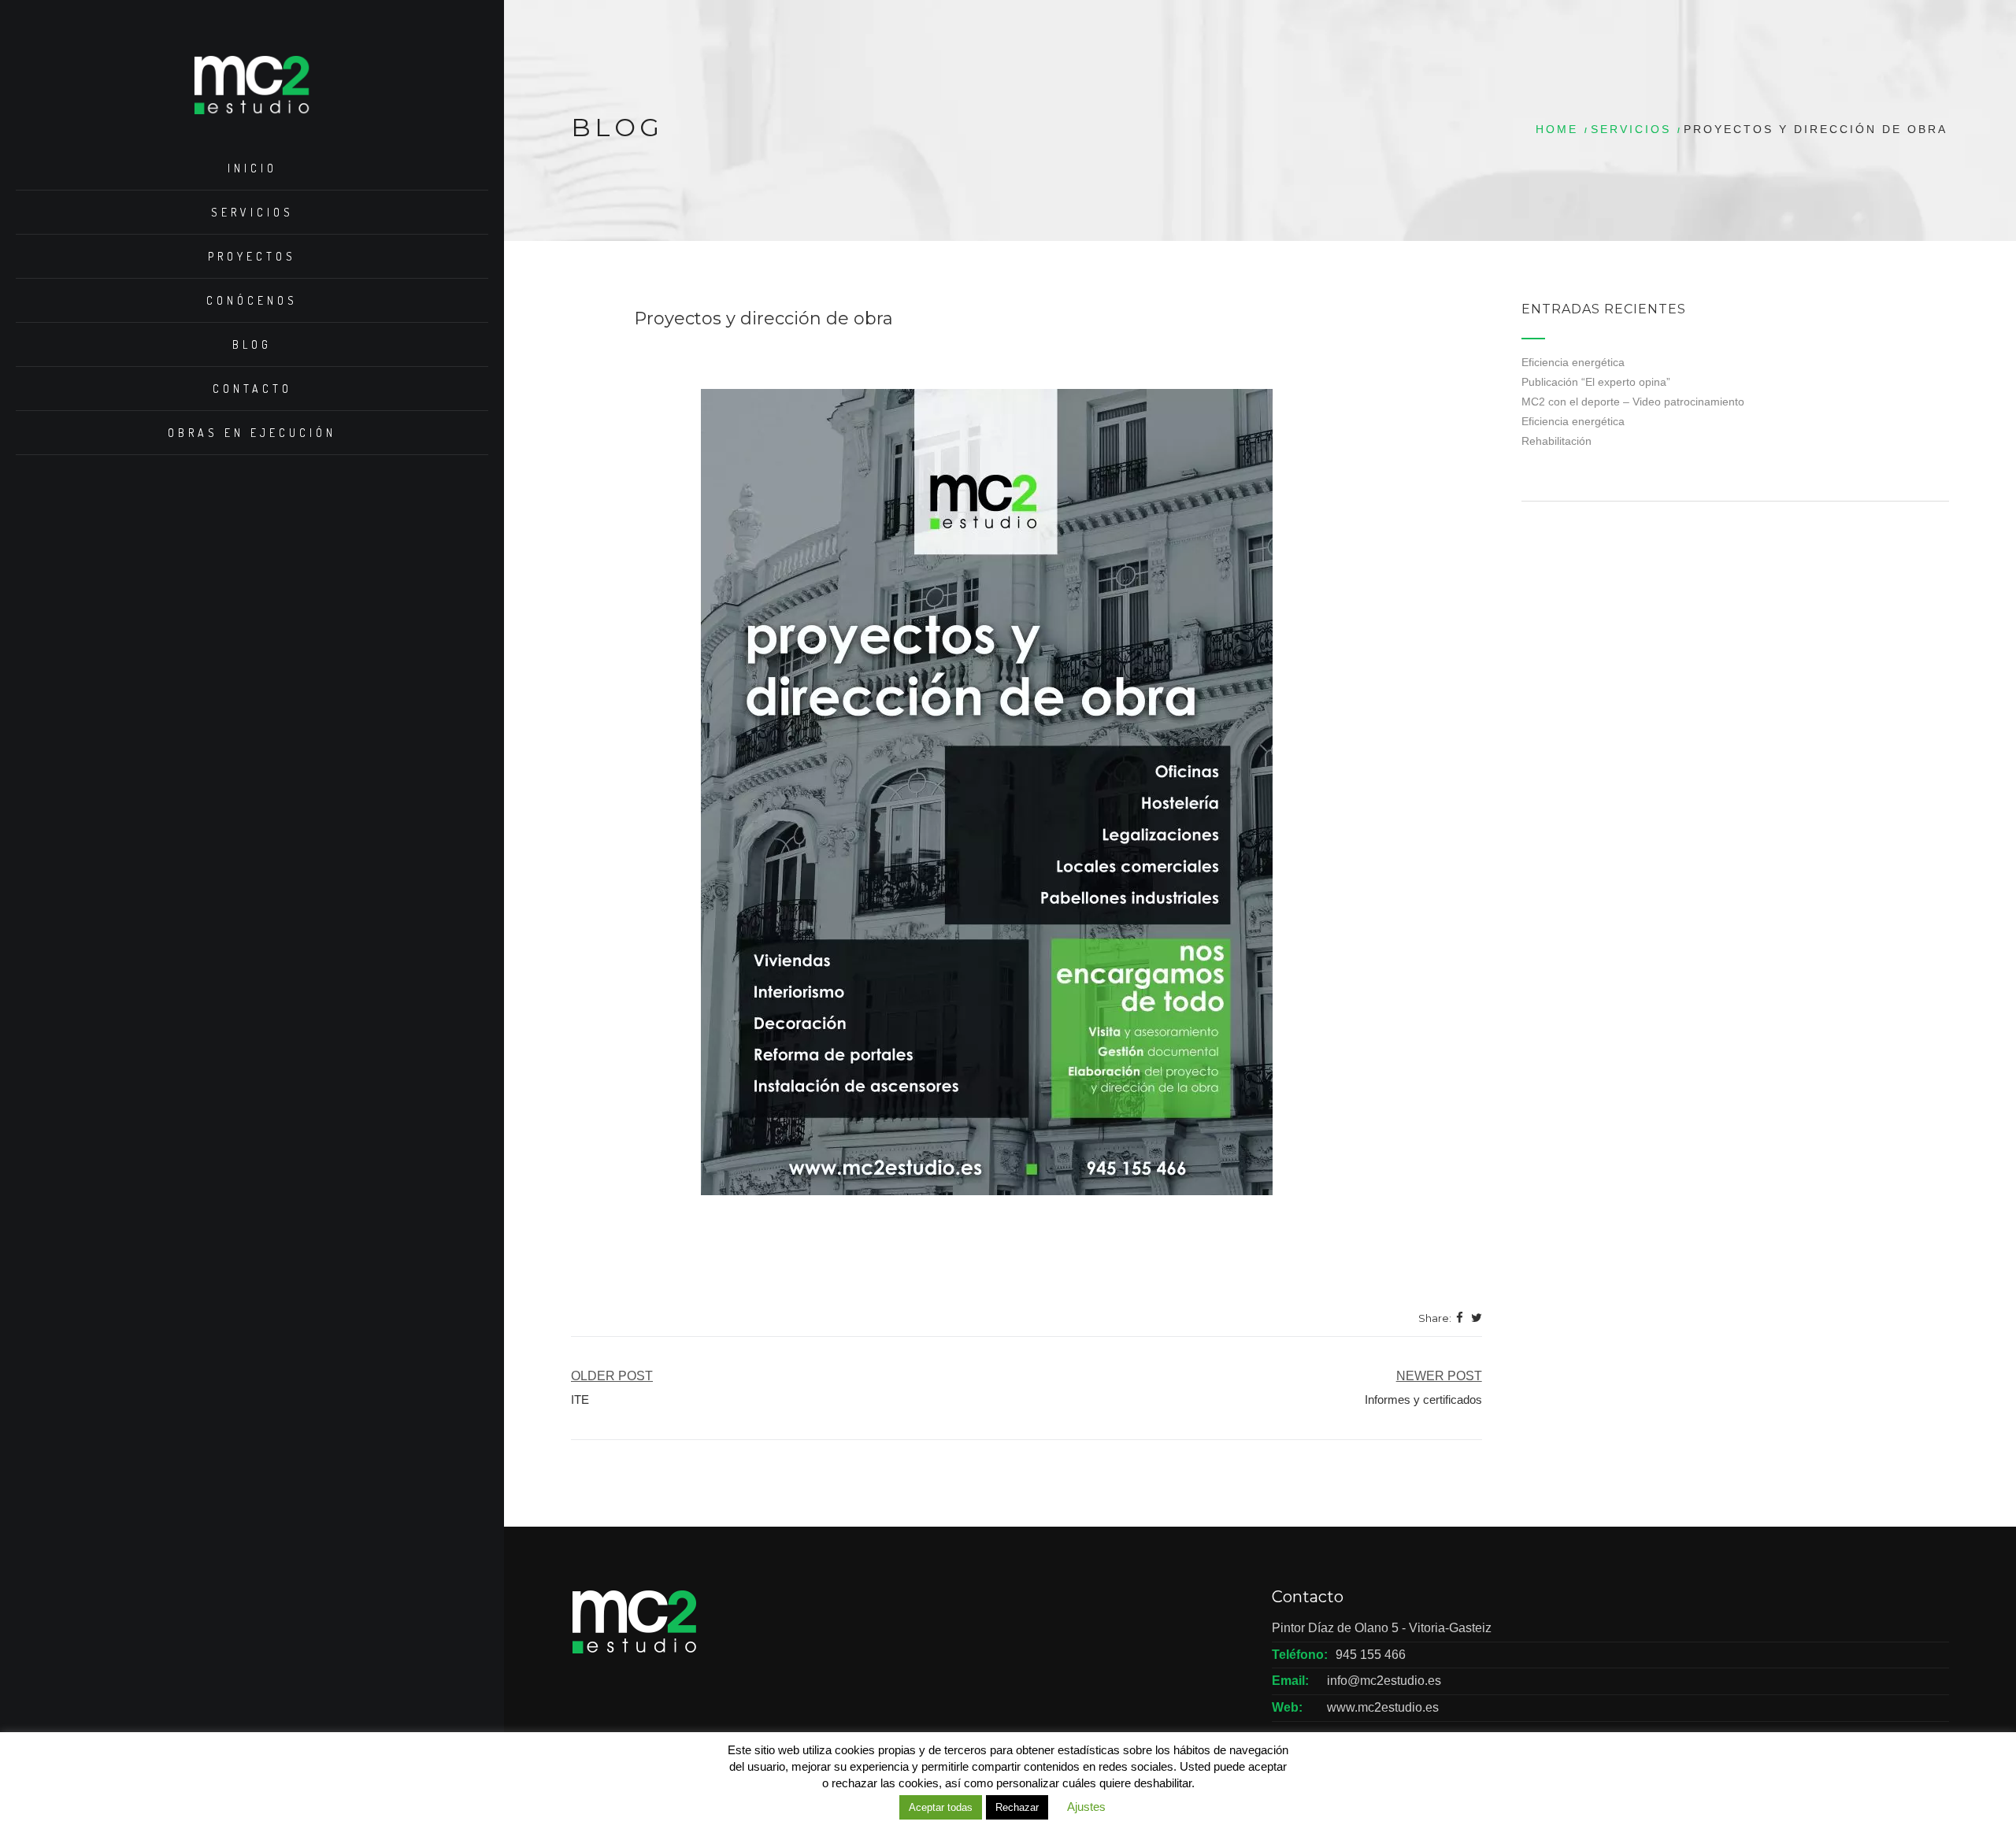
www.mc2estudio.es (1383, 1707)
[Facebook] (1460, 1319)
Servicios (252, 212)
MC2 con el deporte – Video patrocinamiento (1633, 402)
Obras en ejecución (252, 433)
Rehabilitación (1556, 441)
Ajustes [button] (1086, 1807)
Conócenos (252, 300)
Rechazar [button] (1017, 1807)
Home (1557, 129)
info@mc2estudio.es (1384, 1681)
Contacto (252, 389)
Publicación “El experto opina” (1596, 382)
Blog (252, 344)
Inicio (252, 168)
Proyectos (252, 256)
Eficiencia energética (1573, 362)
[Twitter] (1477, 1319)
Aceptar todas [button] (941, 1807)
